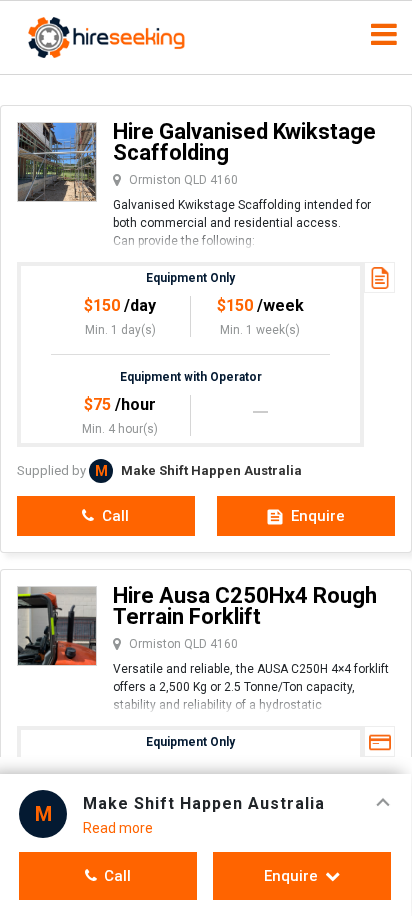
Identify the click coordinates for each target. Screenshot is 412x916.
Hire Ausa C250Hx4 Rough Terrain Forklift (245, 606)
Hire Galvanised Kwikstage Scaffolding (244, 142)
